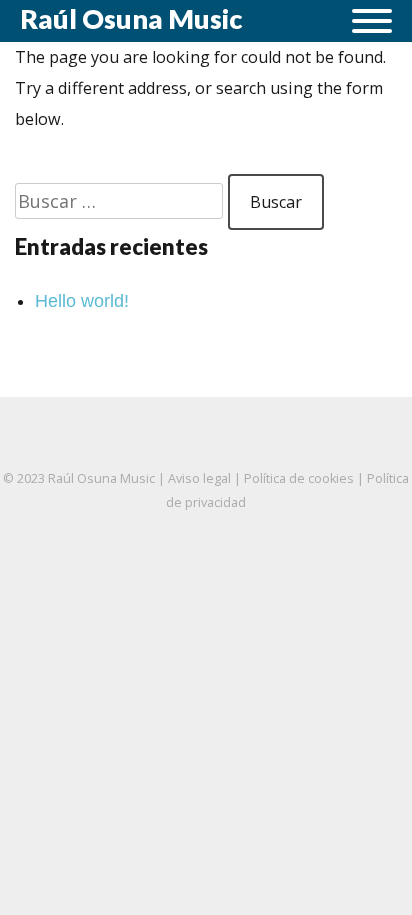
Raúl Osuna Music (131, 18)
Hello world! (82, 301)
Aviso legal (199, 478)
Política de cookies (299, 478)
